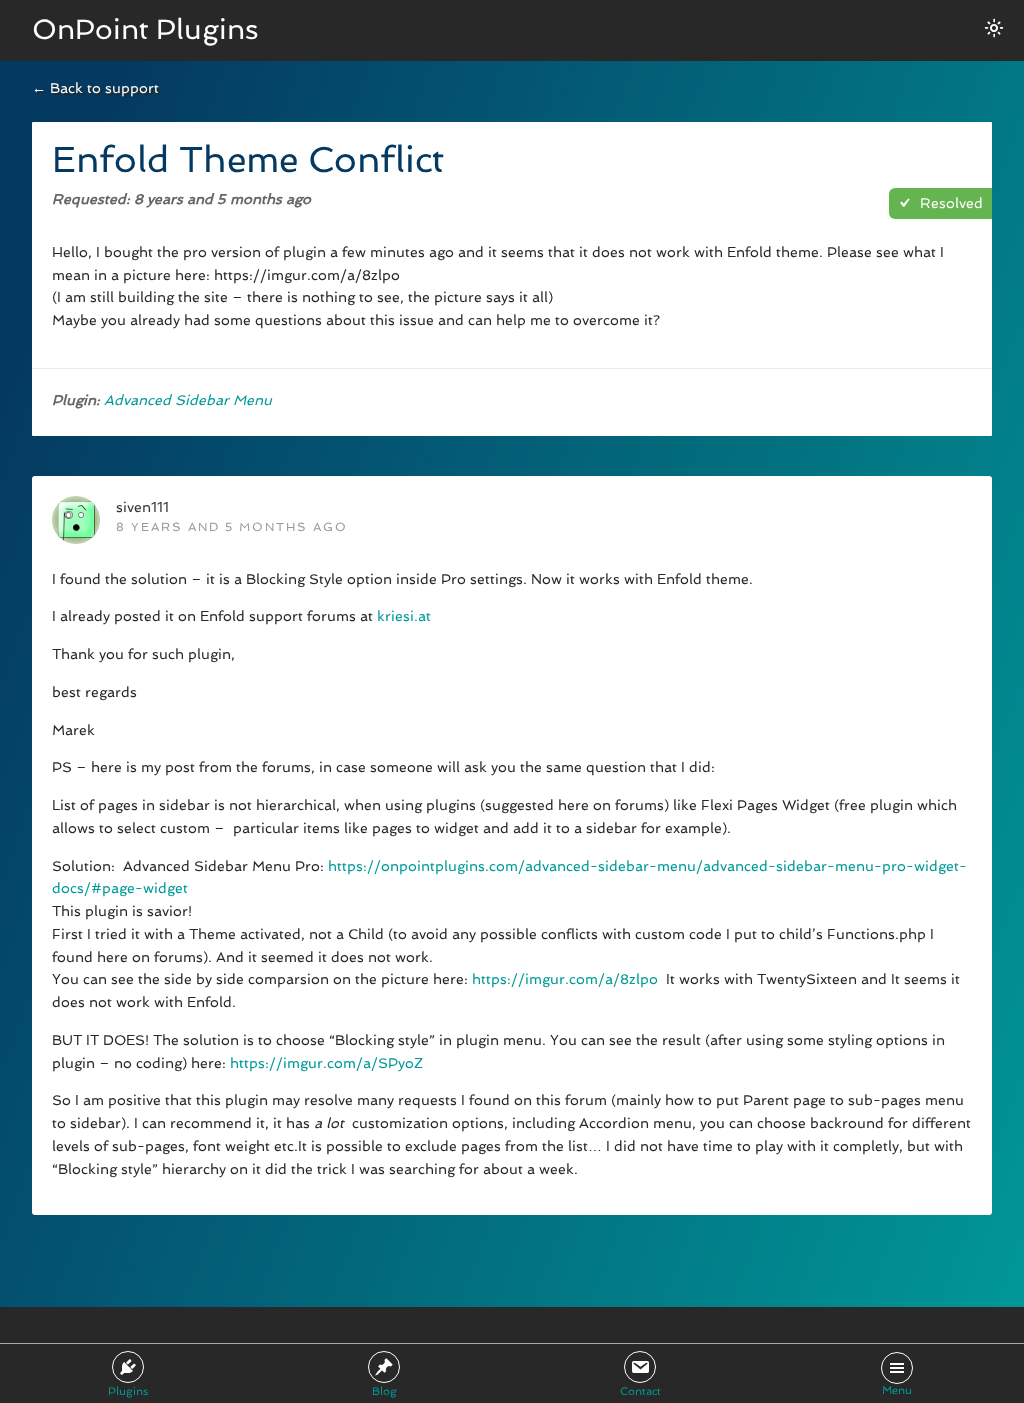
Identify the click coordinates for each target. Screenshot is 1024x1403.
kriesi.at (404, 616)
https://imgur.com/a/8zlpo (565, 979)
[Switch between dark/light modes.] (994, 28)
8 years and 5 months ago (232, 527)
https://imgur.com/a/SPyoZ (326, 1063)
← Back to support (95, 88)
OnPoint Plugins (145, 29)
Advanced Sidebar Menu (188, 400)
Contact (640, 1391)
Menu (897, 1390)
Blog (384, 1391)
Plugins (128, 1391)
